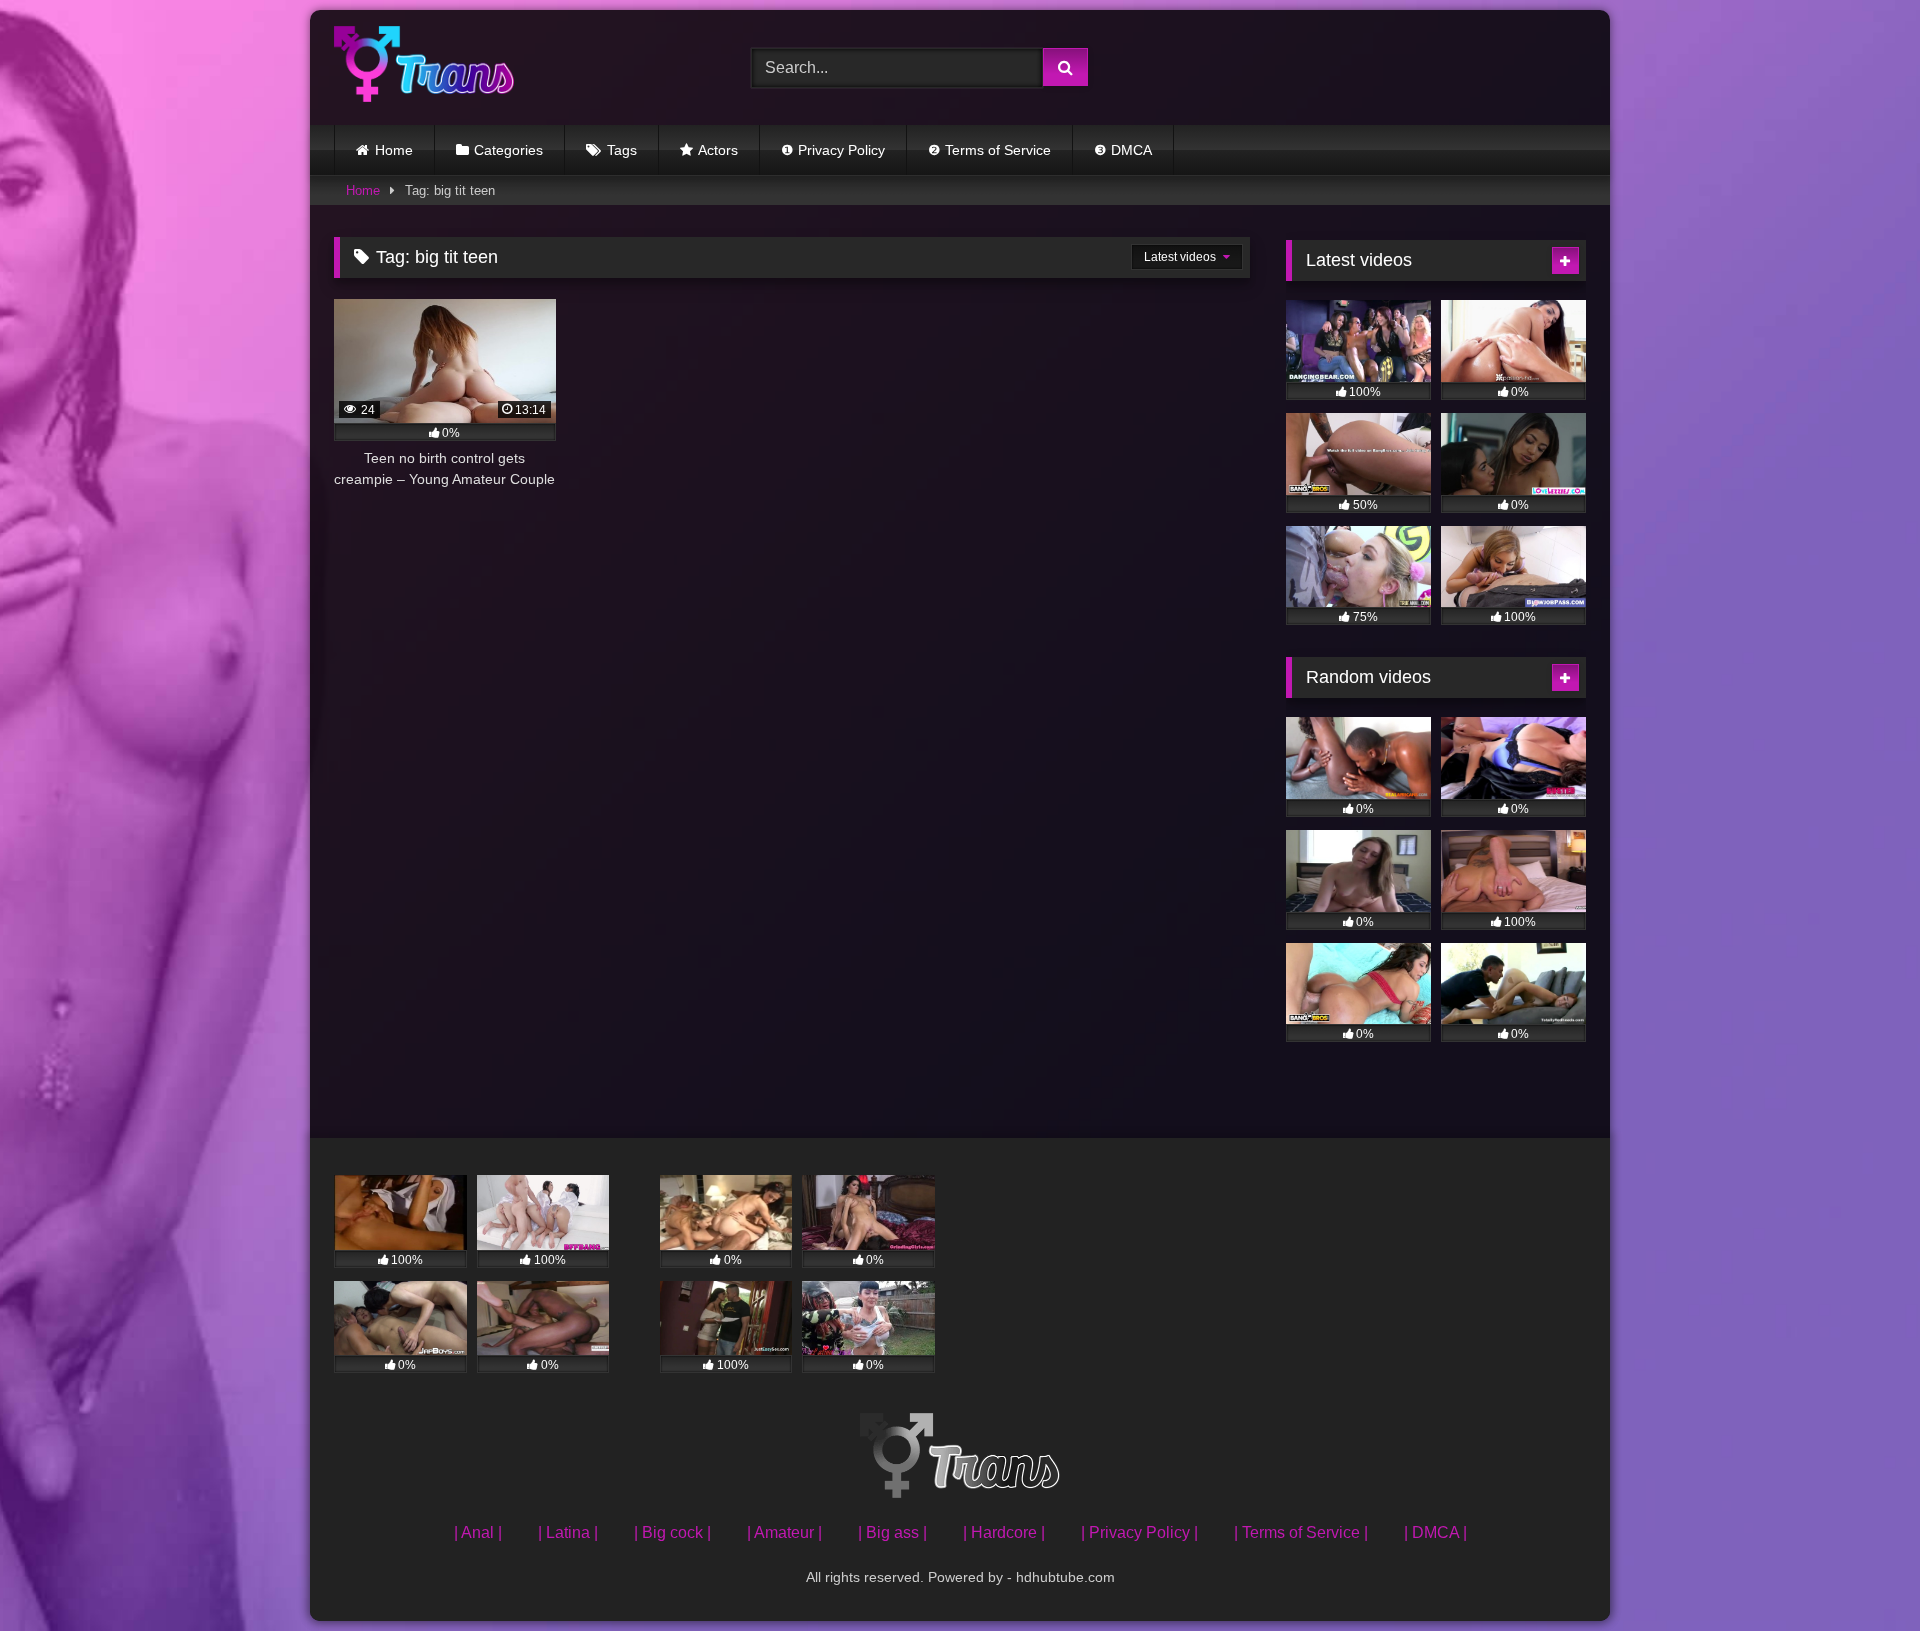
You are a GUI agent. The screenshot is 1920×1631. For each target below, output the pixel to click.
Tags (622, 150)
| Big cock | (672, 1532)
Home (394, 150)
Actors (718, 150)
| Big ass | (892, 1532)
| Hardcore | (1004, 1532)
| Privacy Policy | (1139, 1532)
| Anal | (478, 1532)
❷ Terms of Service (989, 150)
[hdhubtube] (424, 67)
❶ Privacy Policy (833, 150)
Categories (508, 150)
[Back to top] (1858, 1571)
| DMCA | (1435, 1532)
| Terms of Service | (1301, 1532)
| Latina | (568, 1532)
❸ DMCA (1123, 150)
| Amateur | (784, 1532)
